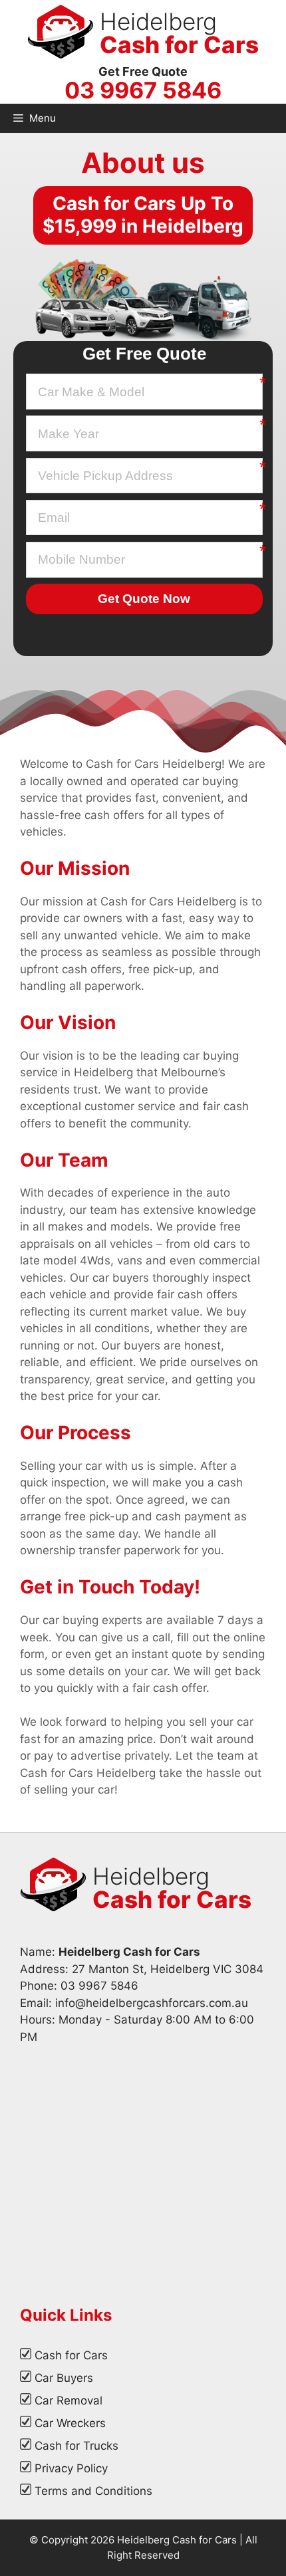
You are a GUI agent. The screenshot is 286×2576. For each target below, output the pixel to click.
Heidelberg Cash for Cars (177, 2540)
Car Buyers (64, 2378)
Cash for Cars (71, 2355)
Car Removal (69, 2400)
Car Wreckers (70, 2423)
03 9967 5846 (143, 90)
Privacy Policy (71, 2468)
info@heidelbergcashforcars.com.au (152, 2003)
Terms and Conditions (93, 2491)
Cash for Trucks (76, 2446)
